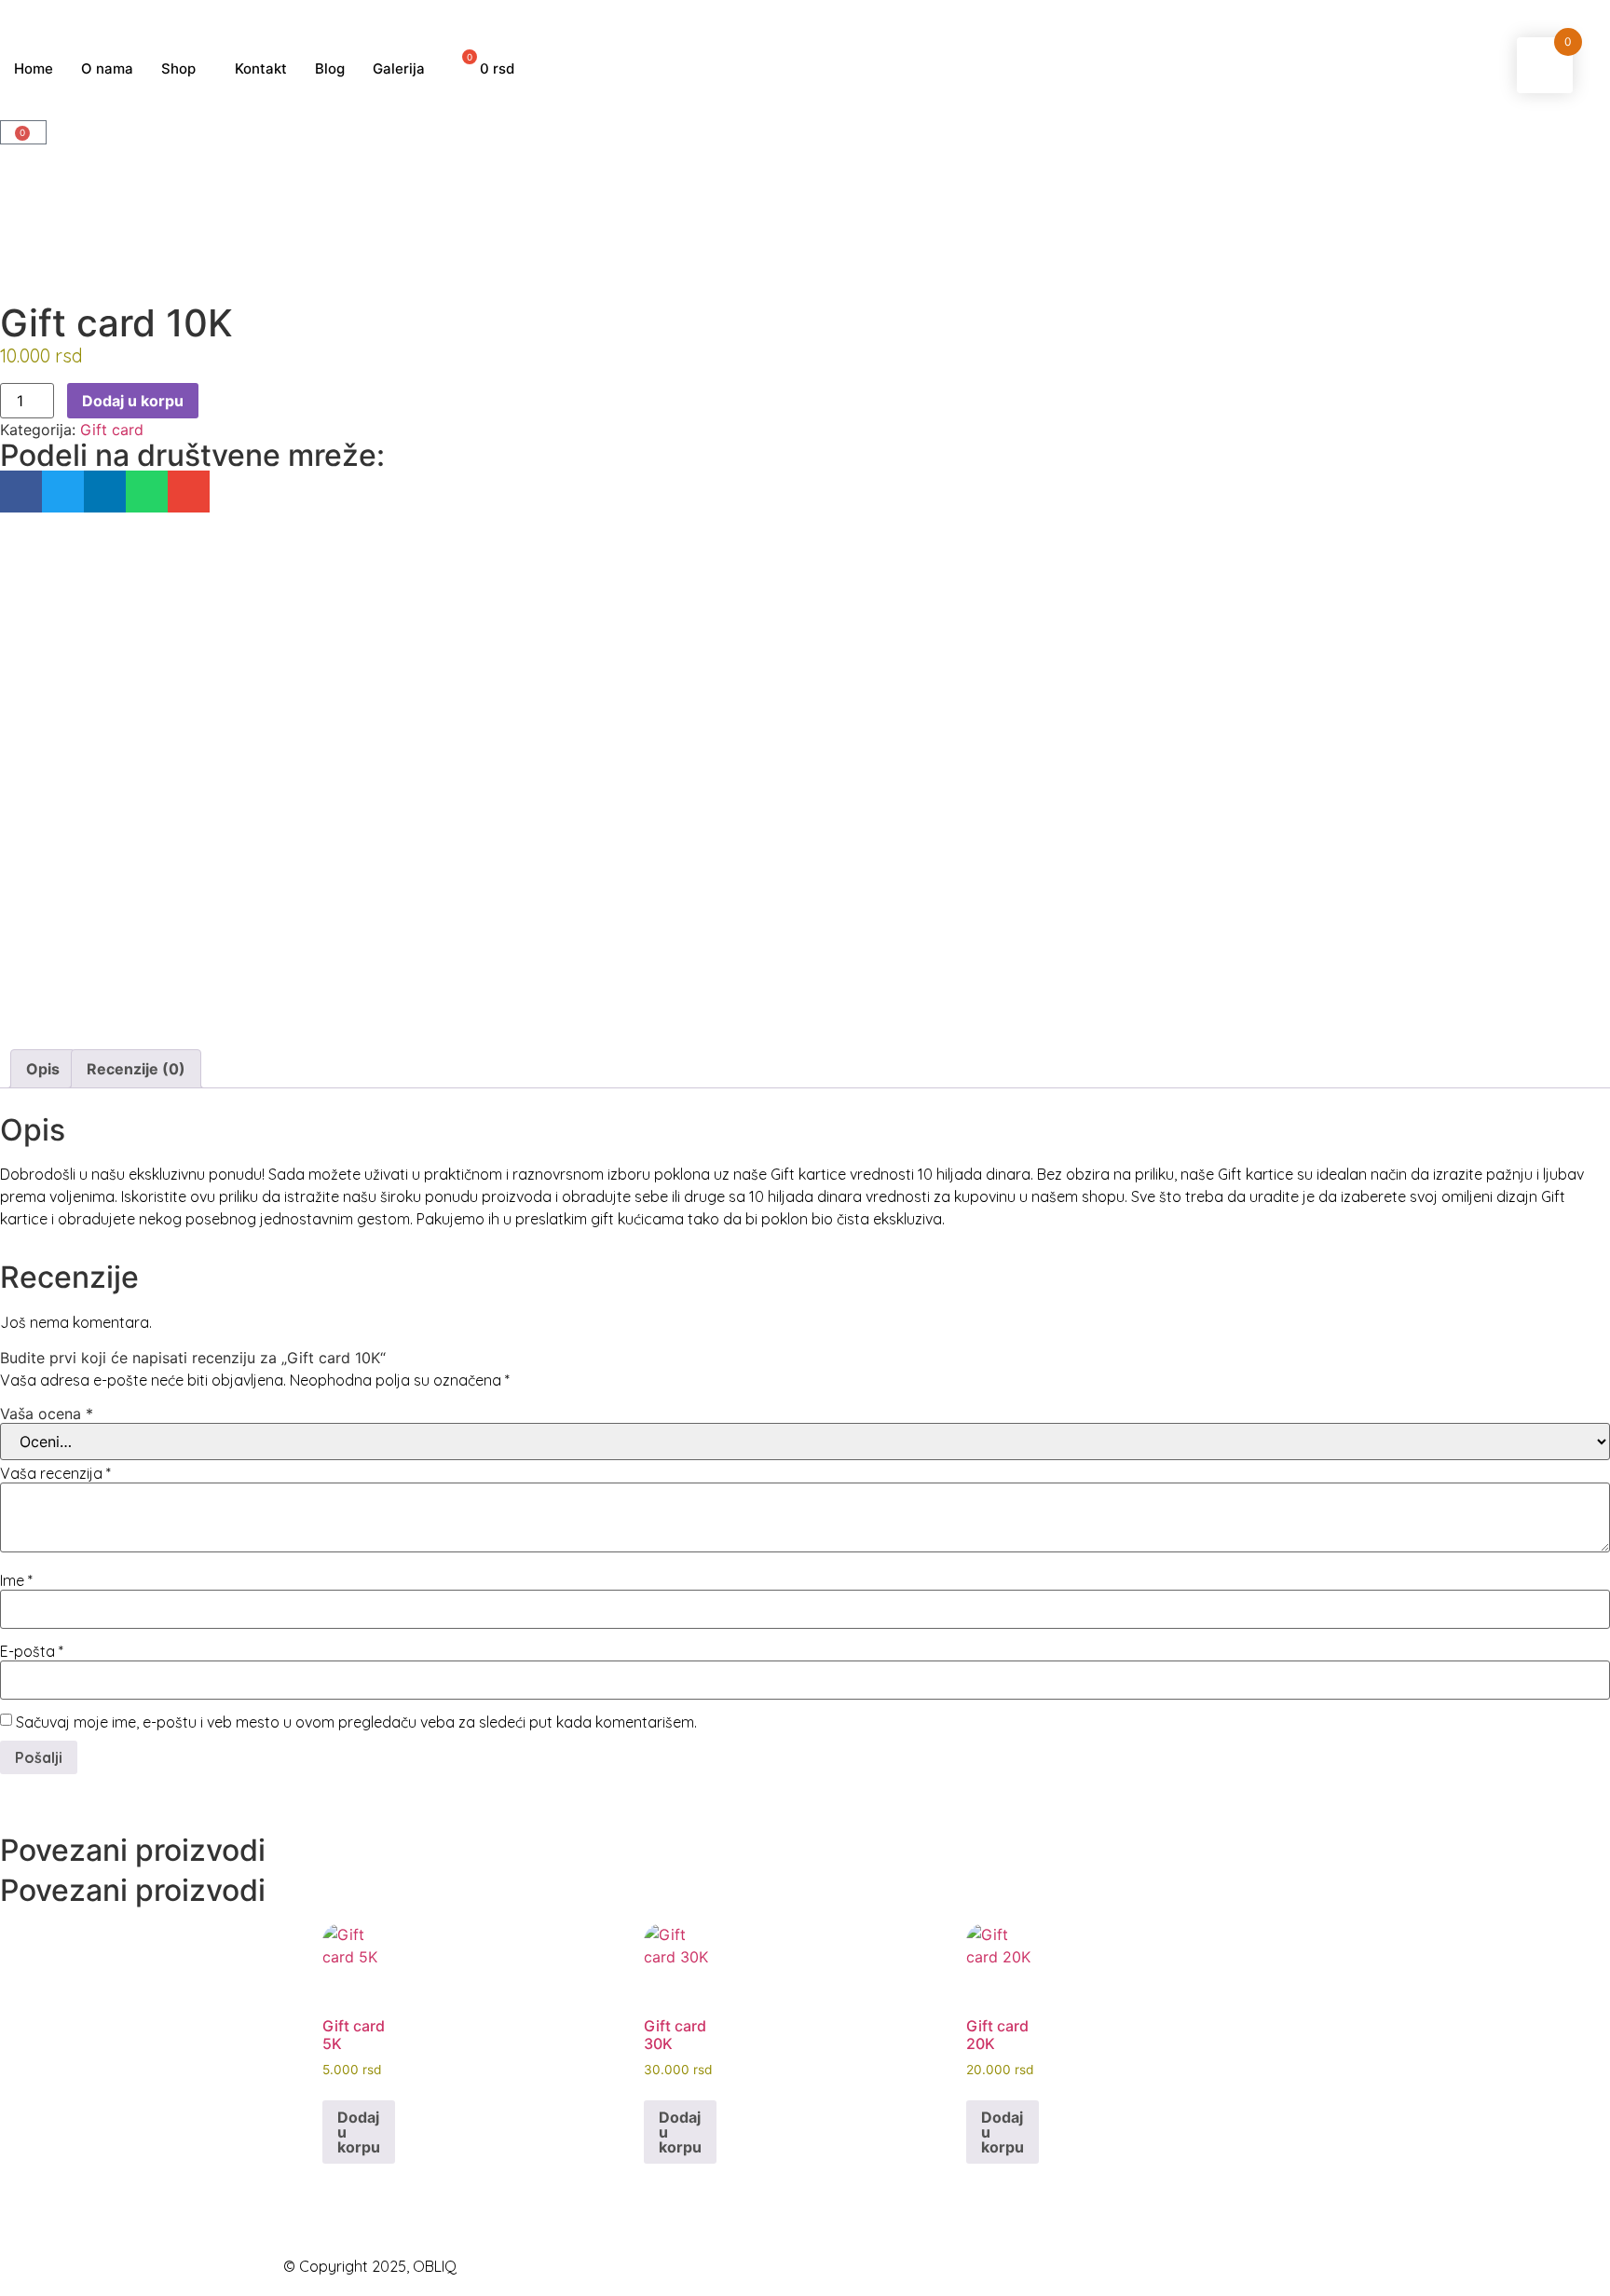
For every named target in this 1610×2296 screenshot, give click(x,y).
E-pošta (32, 1651)
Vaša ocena (47, 1414)
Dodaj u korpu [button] (359, 2132)
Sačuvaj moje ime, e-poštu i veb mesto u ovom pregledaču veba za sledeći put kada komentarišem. (356, 1722)
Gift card (112, 430)
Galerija (399, 68)
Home (34, 68)
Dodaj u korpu (133, 401)
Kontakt (261, 68)
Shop (178, 68)
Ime (16, 1580)
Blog (330, 68)
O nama (107, 68)
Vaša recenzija (55, 1473)
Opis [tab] (43, 1069)
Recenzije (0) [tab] (136, 1069)
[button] (21, 492)
